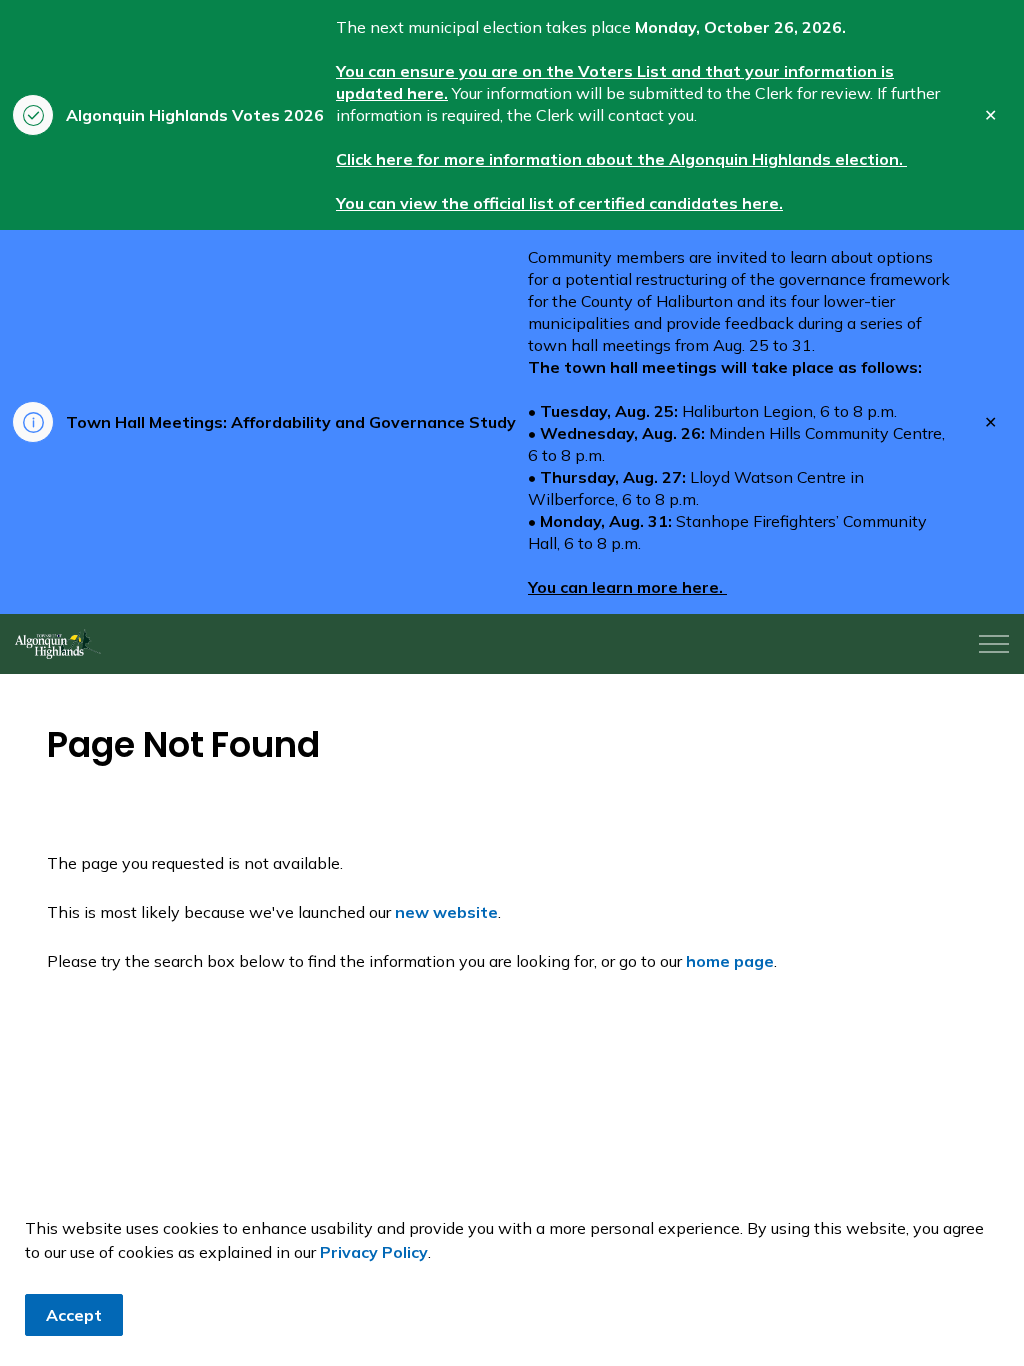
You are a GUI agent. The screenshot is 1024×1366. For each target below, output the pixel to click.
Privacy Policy (374, 1252)
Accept (74, 1315)
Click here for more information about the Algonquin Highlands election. (621, 159)
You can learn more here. (627, 587)
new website (446, 912)
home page (730, 961)
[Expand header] (994, 644)
